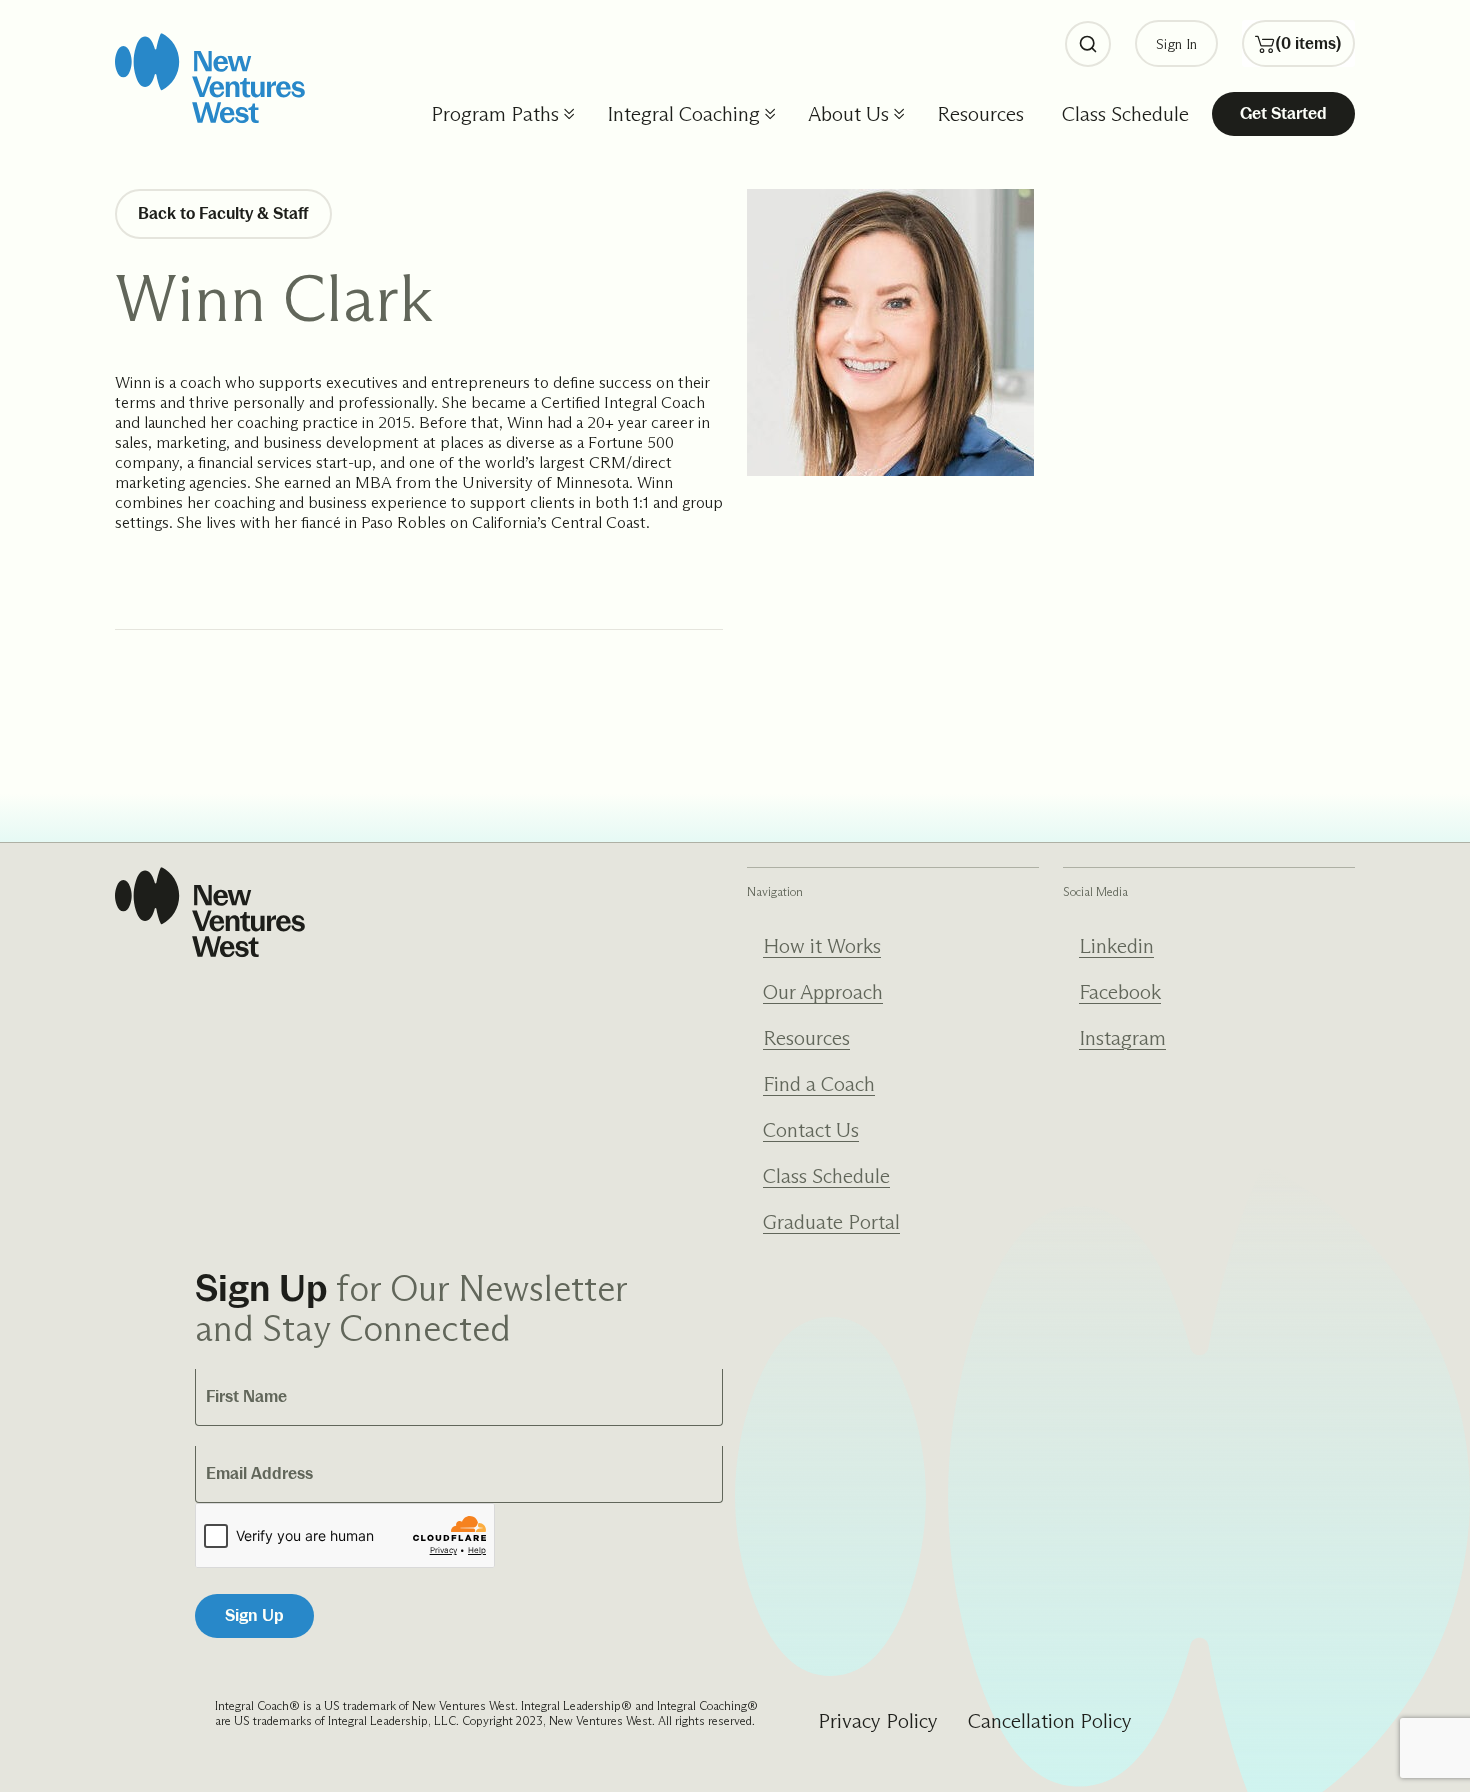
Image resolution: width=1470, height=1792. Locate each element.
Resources (980, 114)
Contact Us (811, 1130)
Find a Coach (819, 1084)
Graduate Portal (831, 1222)
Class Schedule (1125, 114)
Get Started (1283, 113)
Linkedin (1116, 946)
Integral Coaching (683, 114)
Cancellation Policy (1050, 1721)
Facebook (1120, 992)
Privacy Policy (878, 1721)
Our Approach (823, 992)
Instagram (1122, 1038)
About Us (848, 114)
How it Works (822, 946)
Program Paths (495, 114)
